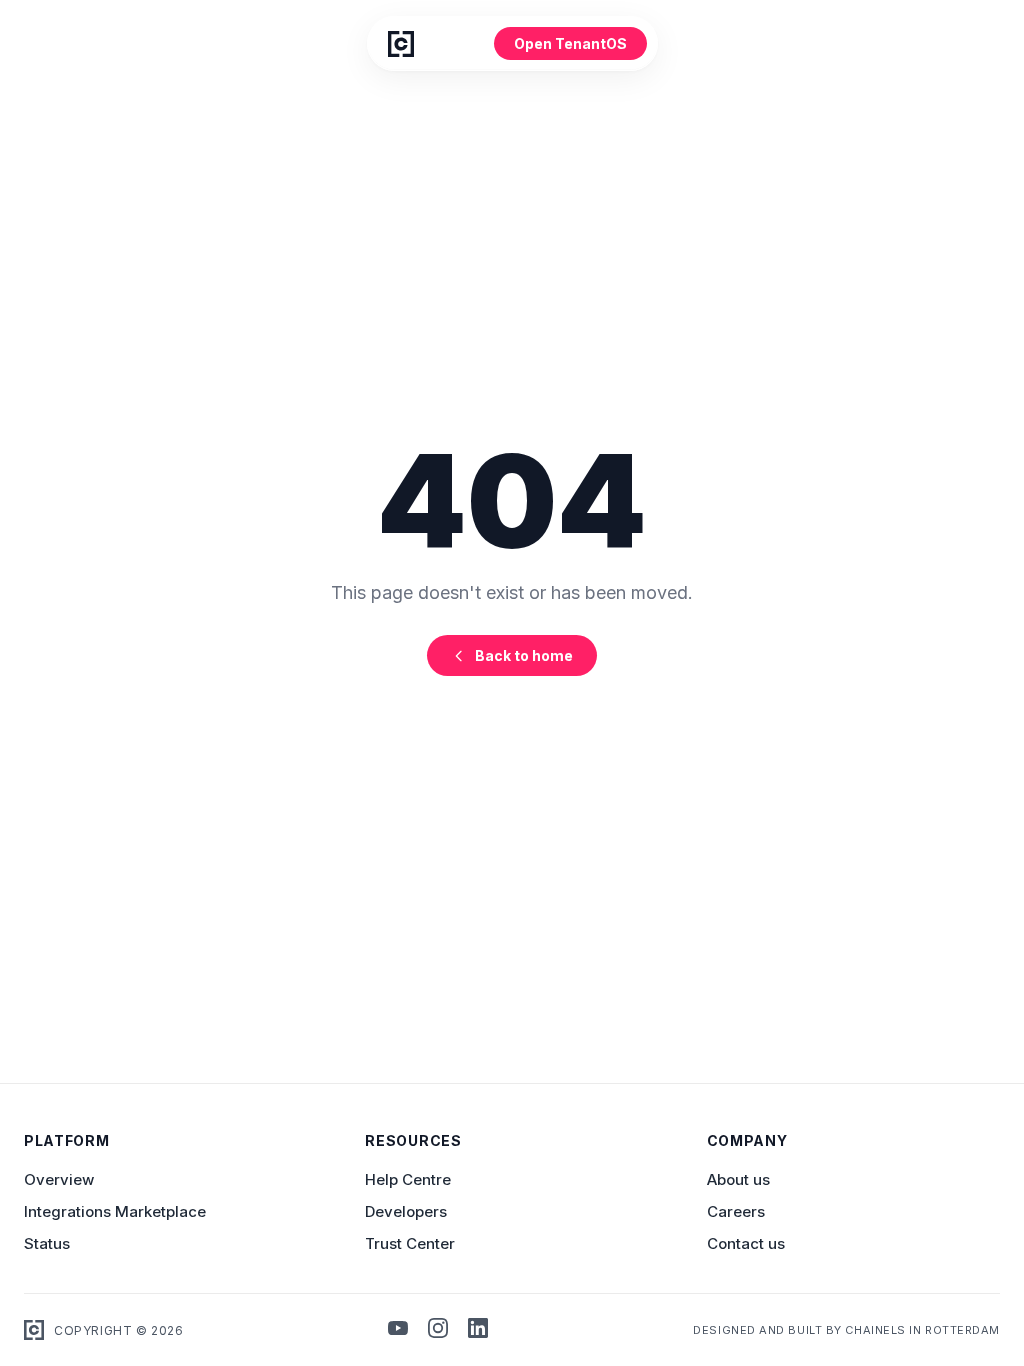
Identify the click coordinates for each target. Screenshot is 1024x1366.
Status (47, 1243)
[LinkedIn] (478, 1330)
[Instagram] (438, 1330)
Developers (406, 1211)
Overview (59, 1179)
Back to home (524, 655)
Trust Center (410, 1243)
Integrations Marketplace (115, 1211)
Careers (736, 1211)
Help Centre (408, 1179)
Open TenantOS (570, 43)
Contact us (746, 1243)
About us (738, 1179)
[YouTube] (398, 1330)
